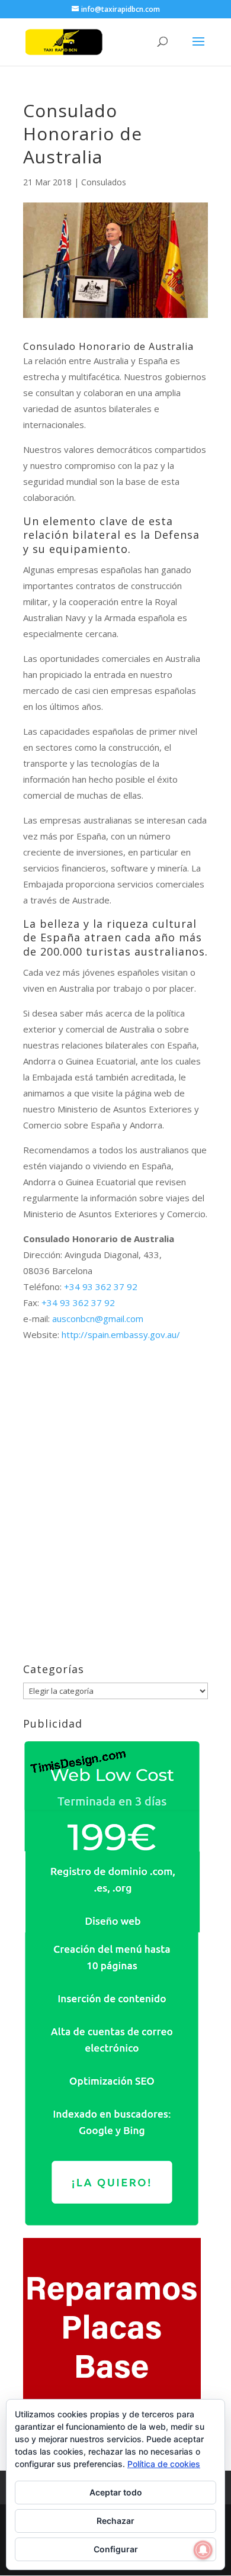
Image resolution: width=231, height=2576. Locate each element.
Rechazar (115, 2521)
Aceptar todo (116, 2492)
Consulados (104, 182)
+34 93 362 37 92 (101, 1287)
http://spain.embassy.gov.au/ (121, 1334)
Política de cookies (164, 2464)
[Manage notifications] (203, 2550)
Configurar (116, 2549)
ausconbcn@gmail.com (98, 1318)
